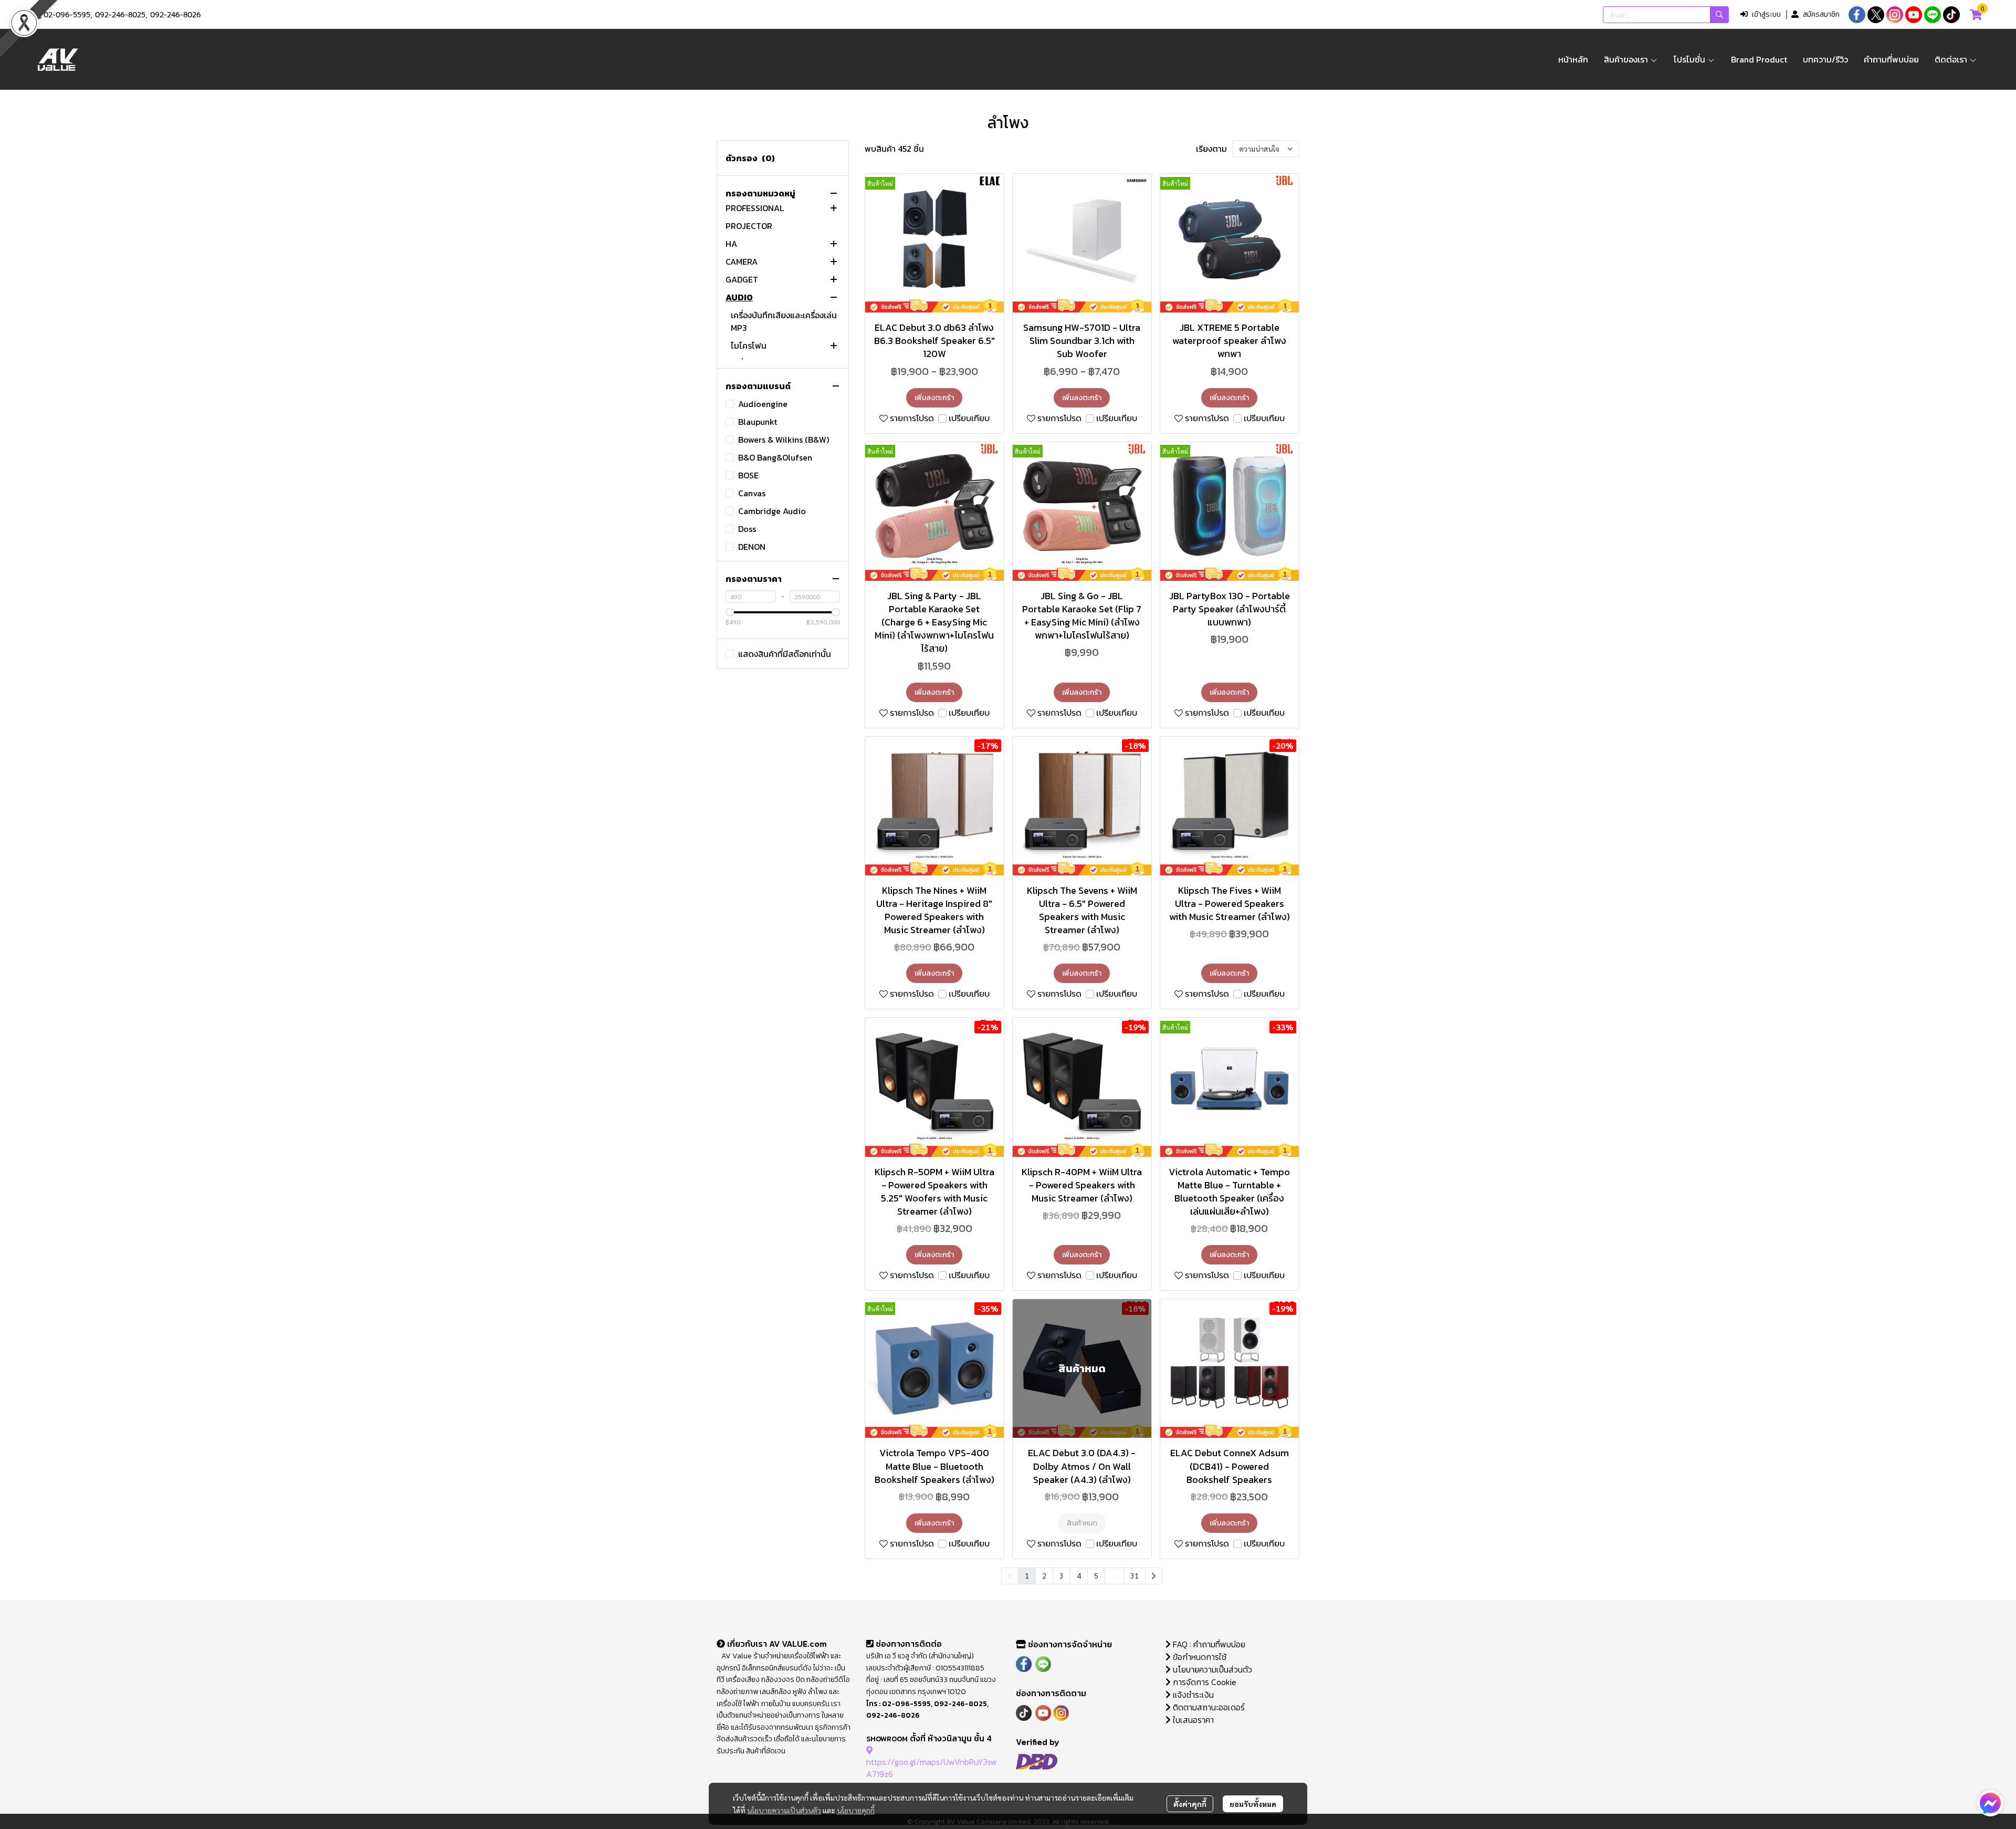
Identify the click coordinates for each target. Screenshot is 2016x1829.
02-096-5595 (67, 15)
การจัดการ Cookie (1204, 1682)
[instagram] (1895, 15)
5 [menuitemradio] (1096, 1575)
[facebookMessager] (1990, 1803)
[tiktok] (1951, 15)
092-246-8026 (176, 15)
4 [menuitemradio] (1079, 1575)
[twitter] (1876, 15)
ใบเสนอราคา (1192, 1720)
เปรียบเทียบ (969, 419)
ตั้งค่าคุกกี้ (1190, 1804)
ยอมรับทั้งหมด (1253, 1804)
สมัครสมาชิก (1821, 14)
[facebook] (1857, 15)
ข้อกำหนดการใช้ (1199, 1657)
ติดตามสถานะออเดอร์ (1208, 1707)
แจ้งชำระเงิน (1192, 1695)
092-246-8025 (120, 15)
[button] (1666, 15)
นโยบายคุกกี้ (856, 1810)
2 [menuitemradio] (1044, 1575)
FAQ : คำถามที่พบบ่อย (1209, 1644)
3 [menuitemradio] (1062, 1575)
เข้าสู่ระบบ (1766, 14)
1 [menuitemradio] (1027, 1575)
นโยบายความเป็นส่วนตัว (784, 1810)
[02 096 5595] (38, 15)
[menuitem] (1154, 1576)
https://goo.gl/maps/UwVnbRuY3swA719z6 (932, 1768)
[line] (1933, 15)
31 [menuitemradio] (1135, 1575)
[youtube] (1914, 15)
